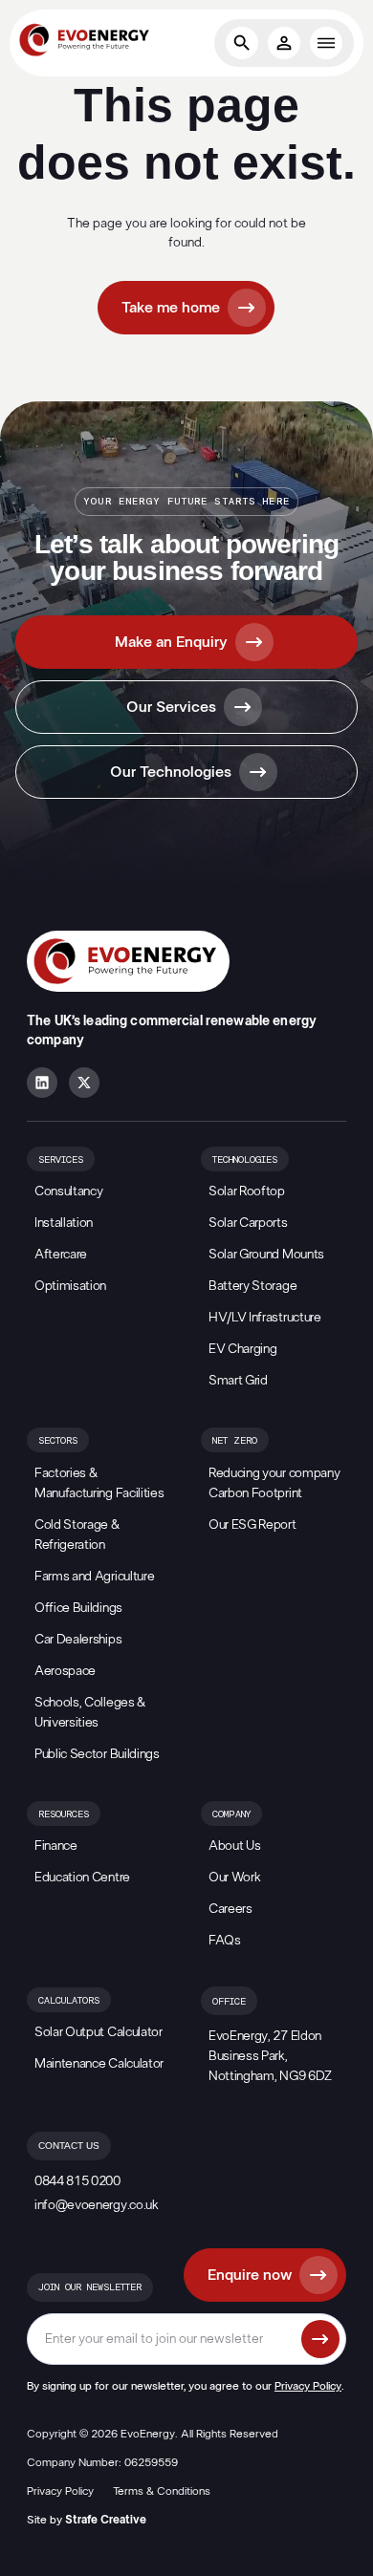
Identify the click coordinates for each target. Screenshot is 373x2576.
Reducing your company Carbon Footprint (274, 1483)
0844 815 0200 (77, 2181)
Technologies (245, 1160)
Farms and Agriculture (94, 1577)
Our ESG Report (252, 1525)
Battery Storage (252, 1286)
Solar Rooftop (247, 1191)
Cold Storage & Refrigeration (77, 1535)
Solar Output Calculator (99, 2032)
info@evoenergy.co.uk (97, 2205)
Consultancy (68, 1191)
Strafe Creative (106, 2520)
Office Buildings (78, 1608)
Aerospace (65, 1671)
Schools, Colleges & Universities (90, 1713)
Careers (230, 1909)
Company (231, 1814)
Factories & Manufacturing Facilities (99, 1483)
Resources (64, 1814)
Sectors (58, 1441)
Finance (56, 1846)
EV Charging (242, 1349)
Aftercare (61, 1255)
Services (61, 1160)
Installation (64, 1223)
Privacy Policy (308, 2386)
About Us (234, 1846)
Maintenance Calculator (99, 2064)
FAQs (225, 1941)
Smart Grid (238, 1381)
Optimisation (70, 1286)
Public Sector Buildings (97, 1754)
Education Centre (82, 1878)
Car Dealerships (78, 1640)
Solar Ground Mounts (266, 1255)
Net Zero (235, 1441)
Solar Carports (248, 1223)
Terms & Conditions (162, 2491)
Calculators (69, 2001)
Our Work (234, 1878)
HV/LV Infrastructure (265, 1318)
